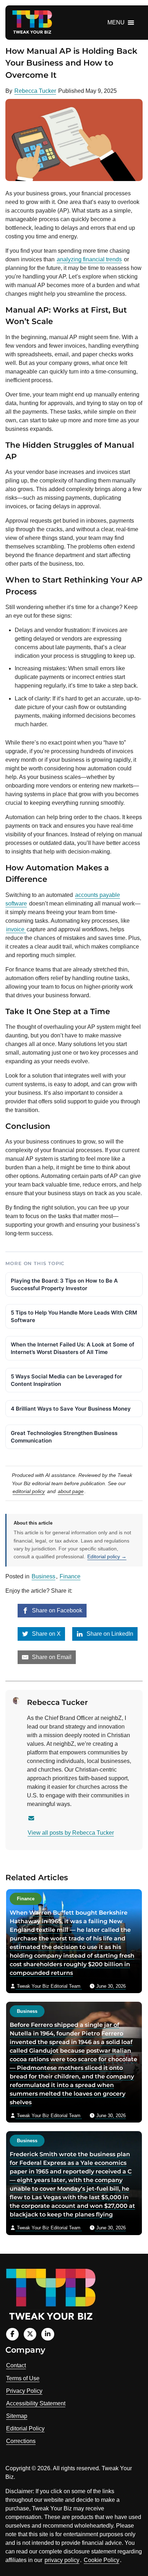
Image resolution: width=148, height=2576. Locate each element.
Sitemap (17, 2416)
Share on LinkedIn (109, 1634)
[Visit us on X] (30, 2334)
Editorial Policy (25, 2428)
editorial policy (29, 1491)
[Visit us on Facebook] (12, 2334)
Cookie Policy (101, 2560)
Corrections (21, 2441)
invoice (16, 929)
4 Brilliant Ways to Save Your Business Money (71, 1409)
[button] (116, 23)
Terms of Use (23, 2378)
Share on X (46, 1634)
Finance (70, 1576)
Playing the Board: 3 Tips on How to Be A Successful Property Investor (64, 1284)
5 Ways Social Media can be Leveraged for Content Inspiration (66, 1380)
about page (71, 1491)
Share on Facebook (56, 1610)
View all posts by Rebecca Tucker (71, 1833)
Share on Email (51, 1657)
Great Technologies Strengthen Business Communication (64, 1437)
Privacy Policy (24, 2391)
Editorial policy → (107, 1556)
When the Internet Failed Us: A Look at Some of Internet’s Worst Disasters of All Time (73, 1348)
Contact (16, 2365)
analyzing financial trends (89, 259)
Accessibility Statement (36, 2403)
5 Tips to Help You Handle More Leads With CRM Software (74, 1316)
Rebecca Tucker (35, 91)
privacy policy (62, 2560)
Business (43, 1576)
